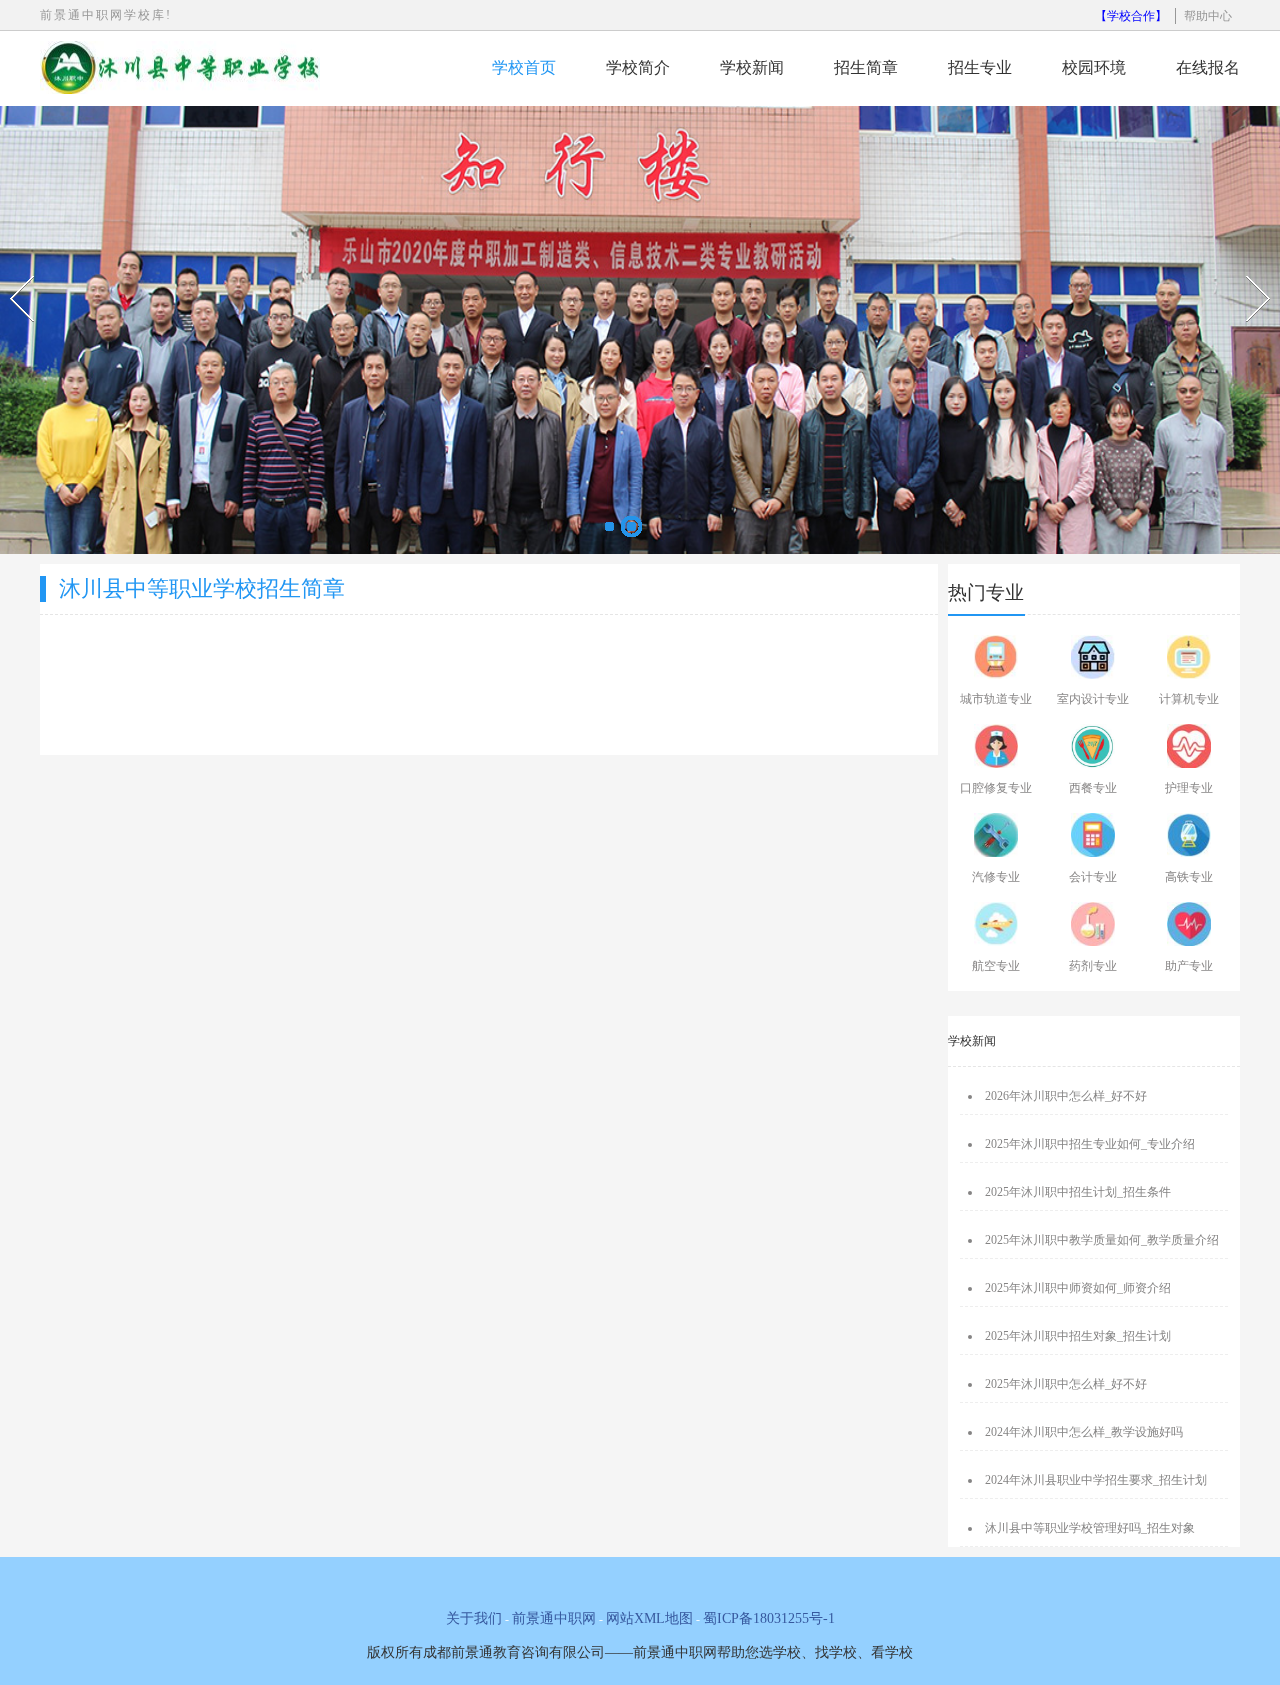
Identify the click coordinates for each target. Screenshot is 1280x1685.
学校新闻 (752, 67)
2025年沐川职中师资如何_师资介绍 (1078, 1288)
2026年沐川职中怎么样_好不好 (1066, 1096)
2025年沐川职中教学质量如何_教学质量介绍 (1102, 1240)
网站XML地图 (649, 1618)
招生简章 (866, 67)
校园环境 (1094, 67)
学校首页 (524, 67)
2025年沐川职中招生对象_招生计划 (1078, 1336)
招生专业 (980, 67)
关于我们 (474, 1618)
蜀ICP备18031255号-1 (769, 1618)
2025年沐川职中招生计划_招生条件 (1078, 1192)
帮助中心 (1208, 16)
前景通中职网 (554, 1618)
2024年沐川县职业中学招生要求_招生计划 (1096, 1480)
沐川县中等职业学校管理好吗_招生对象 (1090, 1528)
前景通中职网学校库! (106, 15)
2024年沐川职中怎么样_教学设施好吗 (1084, 1432)
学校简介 (638, 67)
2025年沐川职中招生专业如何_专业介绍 (1090, 1144)
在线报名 (1208, 67)
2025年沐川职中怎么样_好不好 (1066, 1384)
